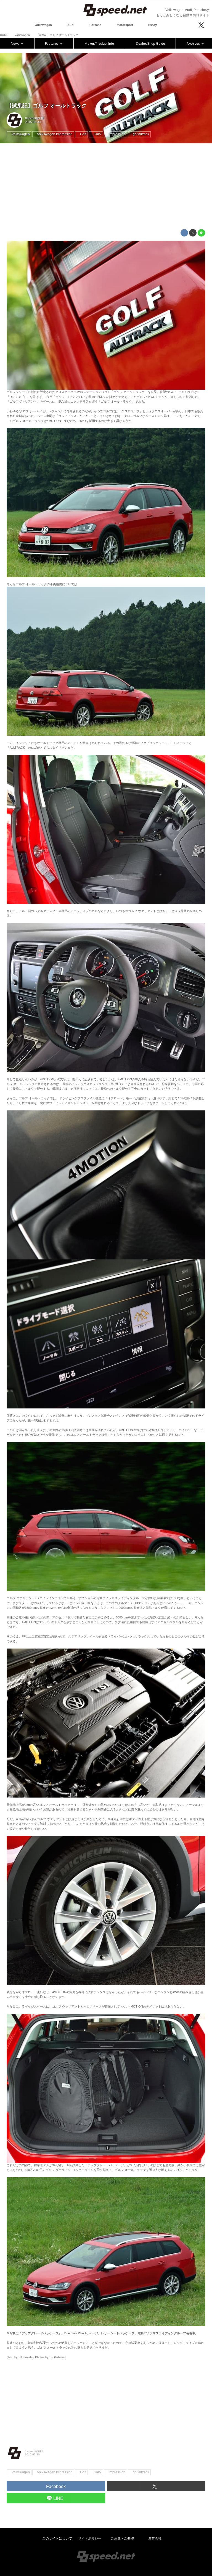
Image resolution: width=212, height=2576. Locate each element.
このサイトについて (57, 2538)
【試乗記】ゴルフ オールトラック (47, 106)
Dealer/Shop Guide (150, 43)
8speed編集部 (35, 118)
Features (52, 43)
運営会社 (155, 2538)
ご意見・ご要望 (122, 2538)
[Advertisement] (106, 186)
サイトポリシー (90, 2538)
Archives (194, 43)
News (15, 43)
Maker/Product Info (99, 43)
